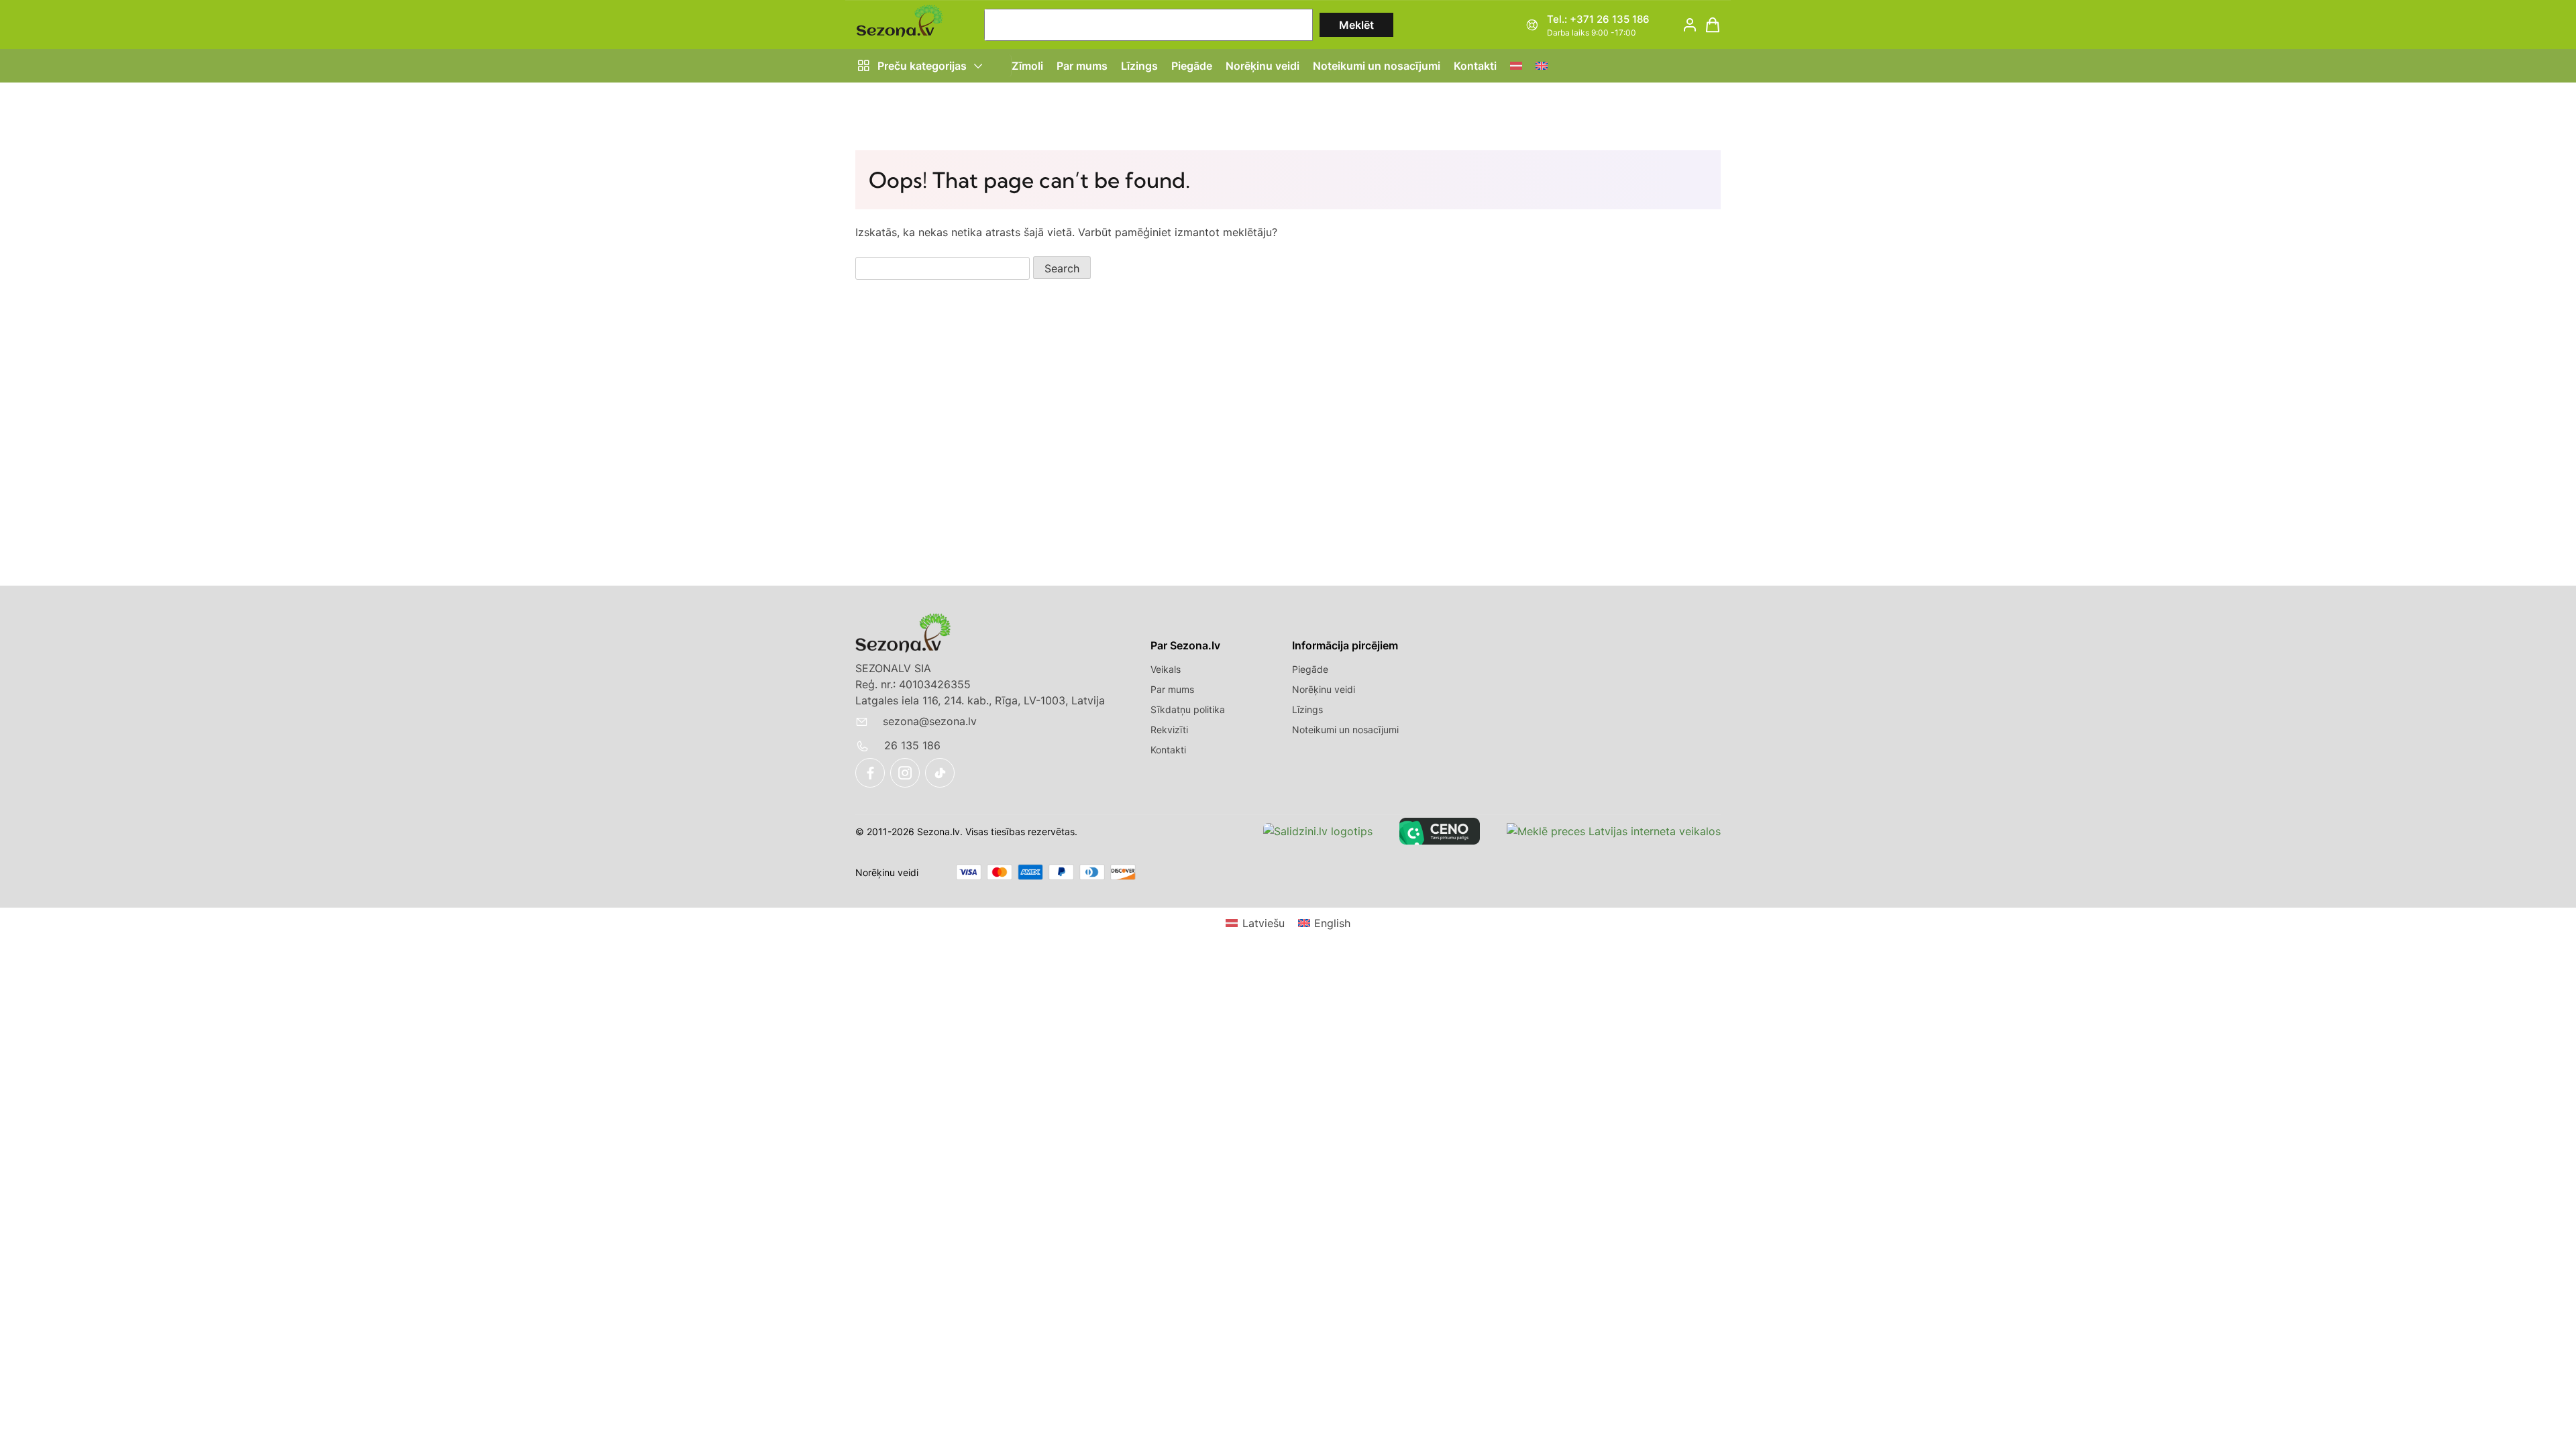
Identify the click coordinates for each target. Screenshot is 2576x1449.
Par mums (1082, 66)
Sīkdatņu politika (1188, 709)
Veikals (1166, 669)
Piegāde (1192, 66)
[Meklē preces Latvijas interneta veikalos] (1614, 831)
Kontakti (1475, 66)
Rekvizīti (1169, 730)
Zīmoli (1027, 66)
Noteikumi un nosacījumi (1377, 66)
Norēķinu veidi (1263, 66)
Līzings (1139, 66)
